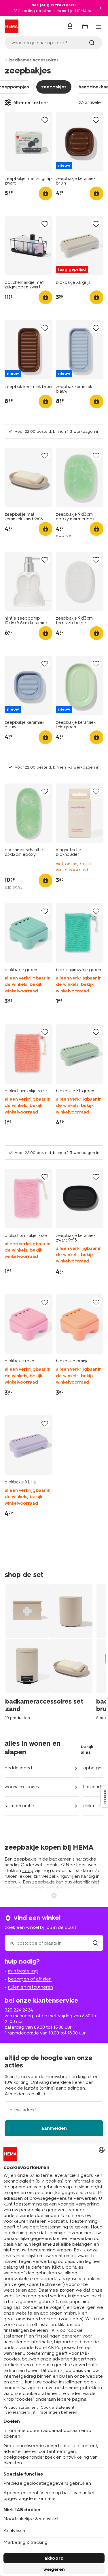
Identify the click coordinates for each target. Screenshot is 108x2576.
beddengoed (18, 1768)
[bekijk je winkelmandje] (85, 26)
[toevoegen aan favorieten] (45, 120)
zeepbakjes (54, 87)
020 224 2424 (19, 2010)
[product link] (29, 142)
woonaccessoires (22, 1787)
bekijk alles (87, 1749)
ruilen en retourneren (31, 1987)
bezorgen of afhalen (30, 1979)
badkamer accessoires (34, 60)
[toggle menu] (99, 27)
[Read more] (54, 1895)
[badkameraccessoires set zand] (51, 1651)
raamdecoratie (19, 1806)
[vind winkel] (95, 1943)
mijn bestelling (23, 1971)
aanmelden (54, 2128)
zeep (28, 1870)
